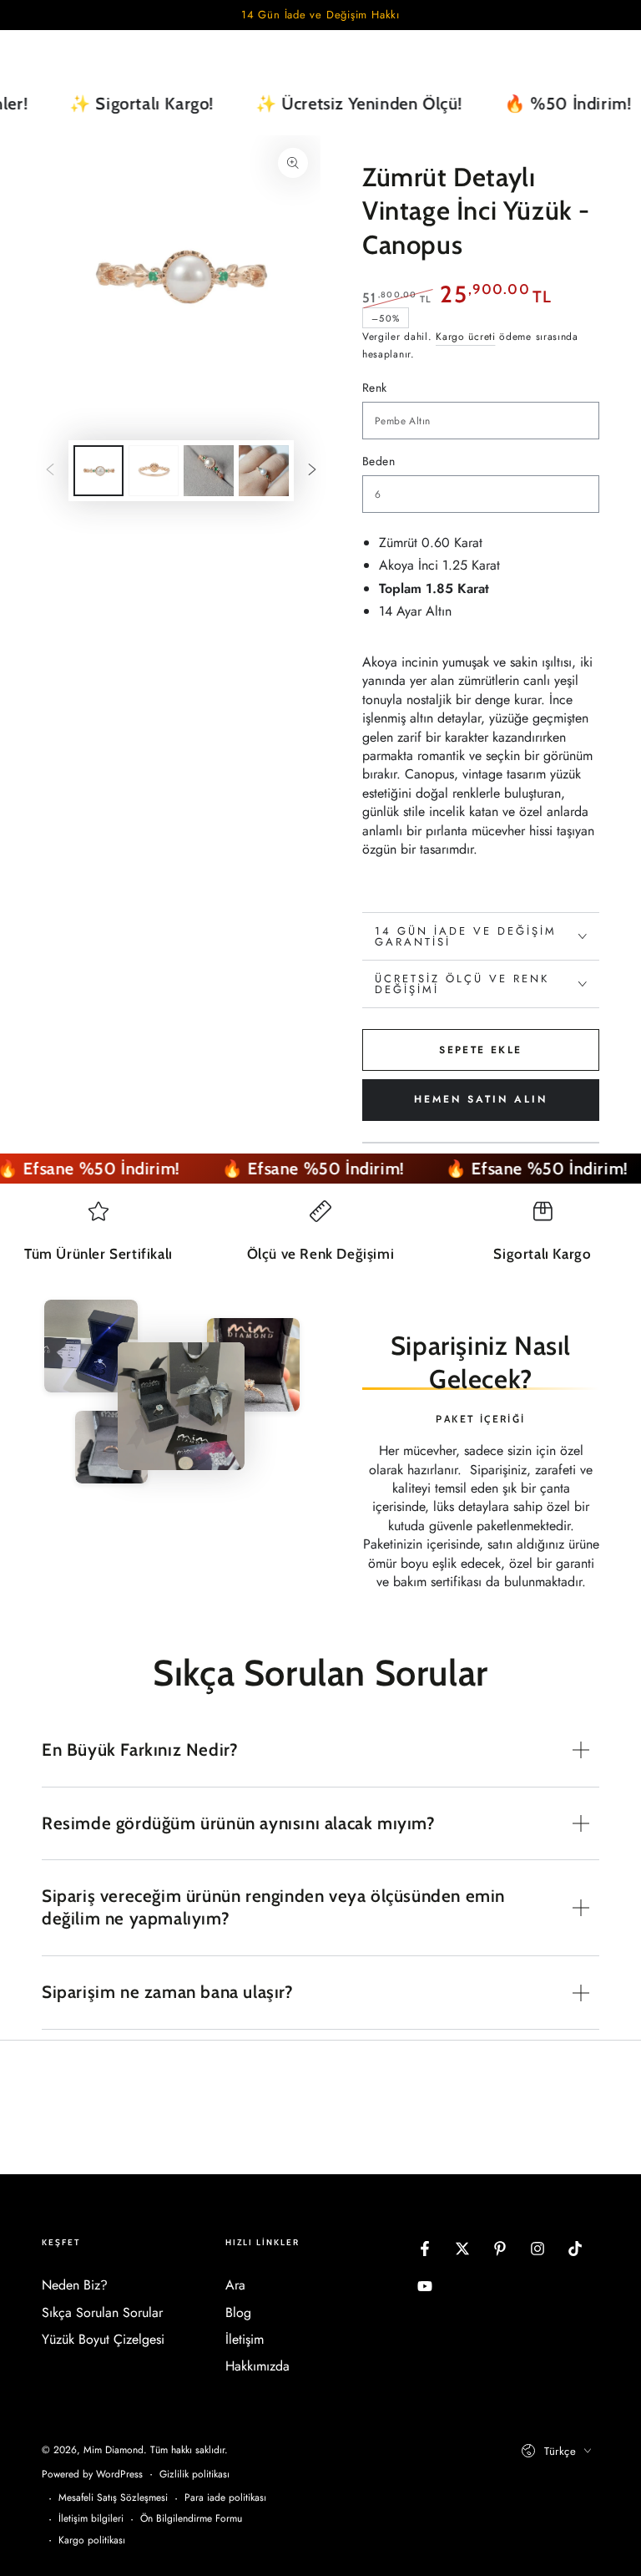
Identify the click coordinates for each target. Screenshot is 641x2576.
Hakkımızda (257, 2366)
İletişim (245, 2339)
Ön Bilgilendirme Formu (191, 2519)
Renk (375, 388)
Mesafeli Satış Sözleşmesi (113, 2498)
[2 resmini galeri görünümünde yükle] (154, 471)
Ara (235, 2285)
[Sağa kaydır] (312, 470)
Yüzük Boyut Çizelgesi (103, 2339)
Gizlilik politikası (194, 2475)
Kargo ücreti (465, 337)
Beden (379, 461)
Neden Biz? (75, 2285)
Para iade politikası (225, 2498)
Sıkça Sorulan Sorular (102, 2312)
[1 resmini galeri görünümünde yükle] (98, 471)
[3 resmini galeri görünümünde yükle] (209, 471)
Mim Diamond (114, 2450)
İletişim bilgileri (91, 2519)
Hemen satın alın (481, 1099)
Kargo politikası (92, 2541)
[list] (320, 1239)
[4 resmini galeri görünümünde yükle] (264, 471)
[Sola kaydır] (50, 470)
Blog (238, 2312)
